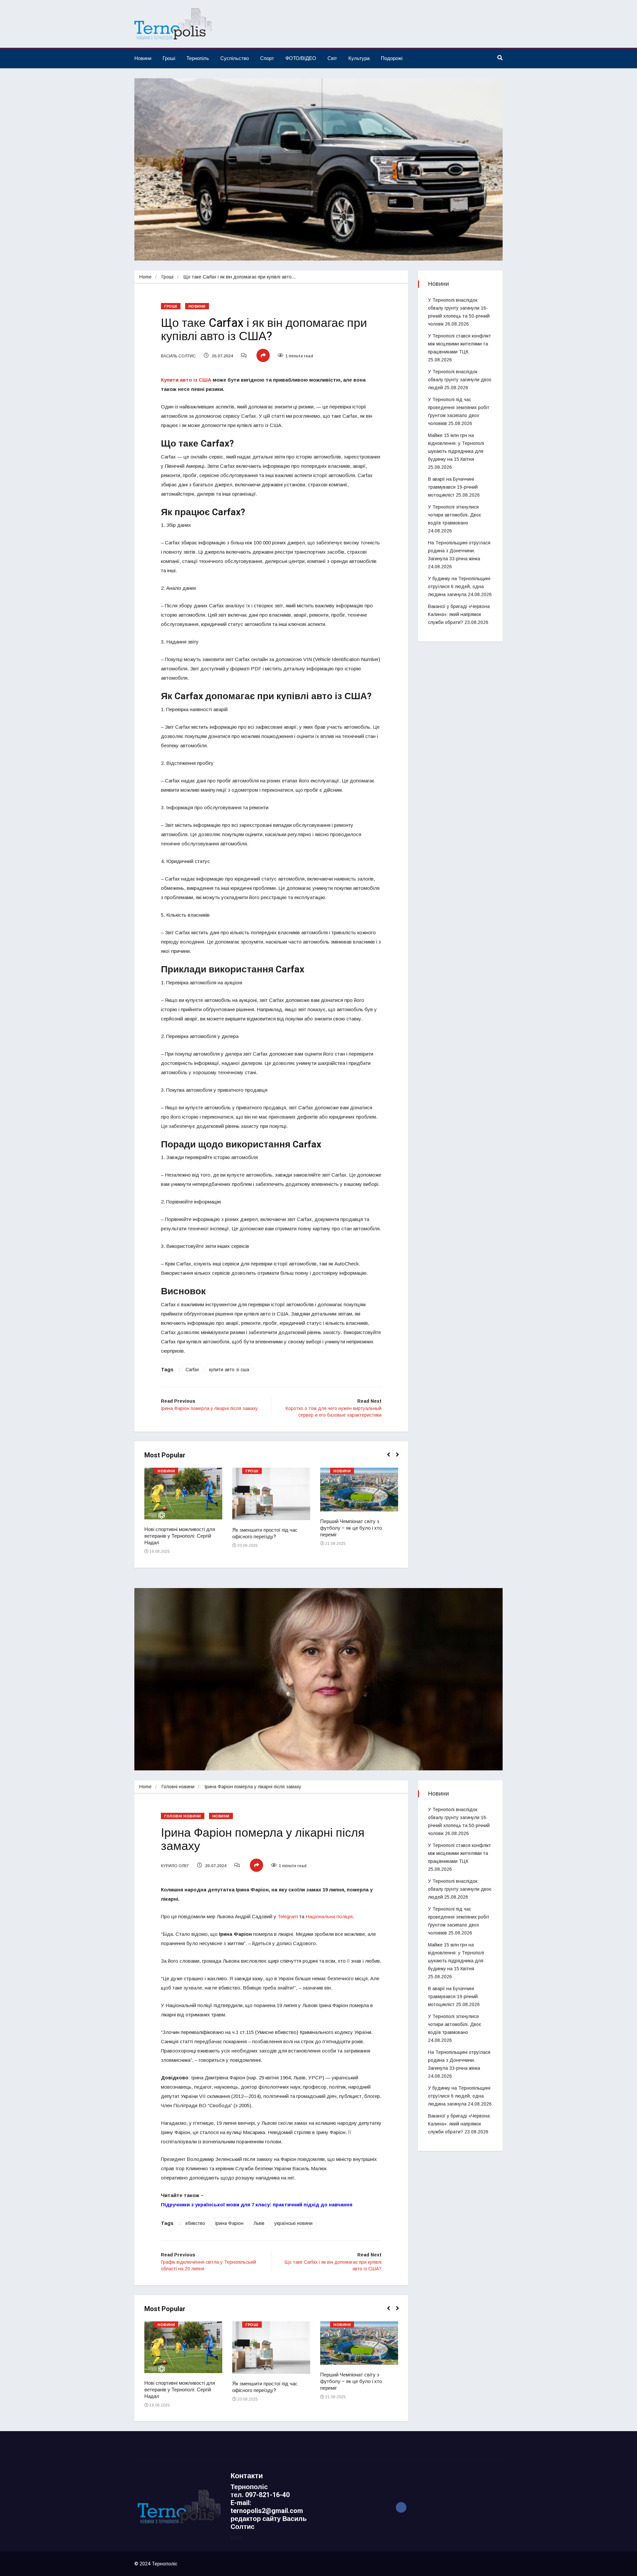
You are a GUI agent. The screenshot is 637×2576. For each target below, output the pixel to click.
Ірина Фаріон (229, 2223)
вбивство (195, 2223)
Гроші (169, 58)
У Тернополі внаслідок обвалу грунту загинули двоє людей (460, 380)
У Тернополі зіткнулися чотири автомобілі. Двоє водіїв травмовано (455, 515)
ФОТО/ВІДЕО (301, 58)
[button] (391, 1458)
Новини (143, 58)
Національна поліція (329, 1916)
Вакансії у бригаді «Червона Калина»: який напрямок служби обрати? (459, 614)
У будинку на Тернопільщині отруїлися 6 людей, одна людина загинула (459, 586)
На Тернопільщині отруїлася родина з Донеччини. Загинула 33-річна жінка (459, 551)
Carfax (192, 1370)
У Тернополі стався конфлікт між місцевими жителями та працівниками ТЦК (460, 344)
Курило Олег (175, 1866)
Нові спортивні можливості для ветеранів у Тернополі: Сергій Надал (180, 1536)
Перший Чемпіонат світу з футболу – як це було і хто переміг (351, 1528)
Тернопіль (198, 58)
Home (145, 277)
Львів (259, 2223)
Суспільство (235, 58)
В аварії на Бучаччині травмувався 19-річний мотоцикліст (453, 487)
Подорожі (392, 58)
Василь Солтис (178, 356)
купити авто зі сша (229, 1370)
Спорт (267, 58)
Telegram (288, 1916)
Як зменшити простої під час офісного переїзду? (265, 1533)
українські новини (293, 2223)
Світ (332, 58)
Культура (359, 58)
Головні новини (178, 1787)
